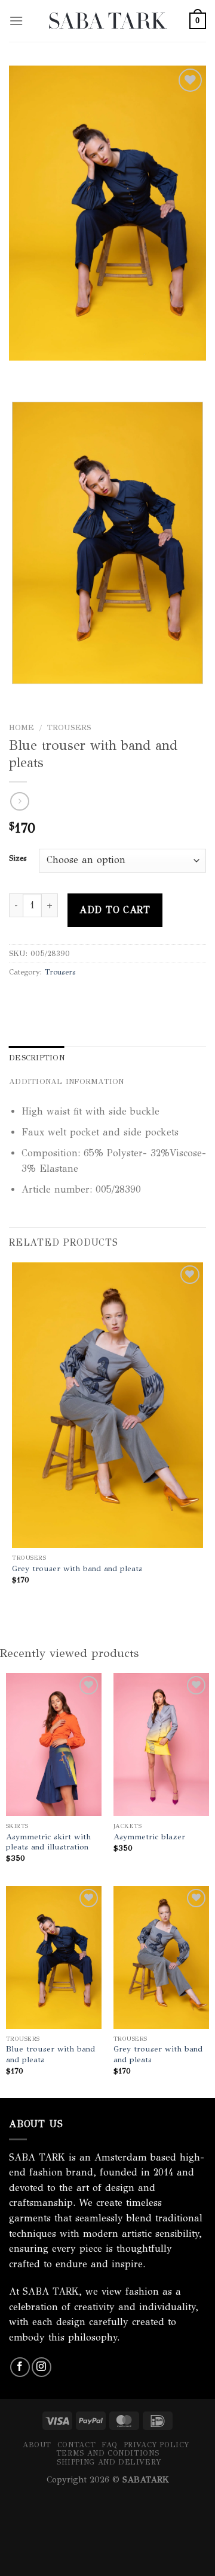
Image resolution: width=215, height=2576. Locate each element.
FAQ (110, 2445)
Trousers (69, 727)
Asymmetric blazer (149, 1837)
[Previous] (21, 372)
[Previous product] (19, 801)
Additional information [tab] (67, 1082)
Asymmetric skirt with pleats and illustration (48, 1842)
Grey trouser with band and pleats (77, 1568)
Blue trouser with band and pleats (50, 2054)
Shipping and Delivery (109, 2462)
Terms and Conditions (107, 2453)
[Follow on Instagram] (42, 2367)
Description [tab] (37, 1058)
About (37, 2445)
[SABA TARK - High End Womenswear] (107, 21)
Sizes (18, 859)
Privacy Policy (157, 2445)
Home (21, 727)
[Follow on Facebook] (20, 2367)
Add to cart (115, 910)
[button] (16, 21)
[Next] (53, 372)
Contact (76, 2445)
